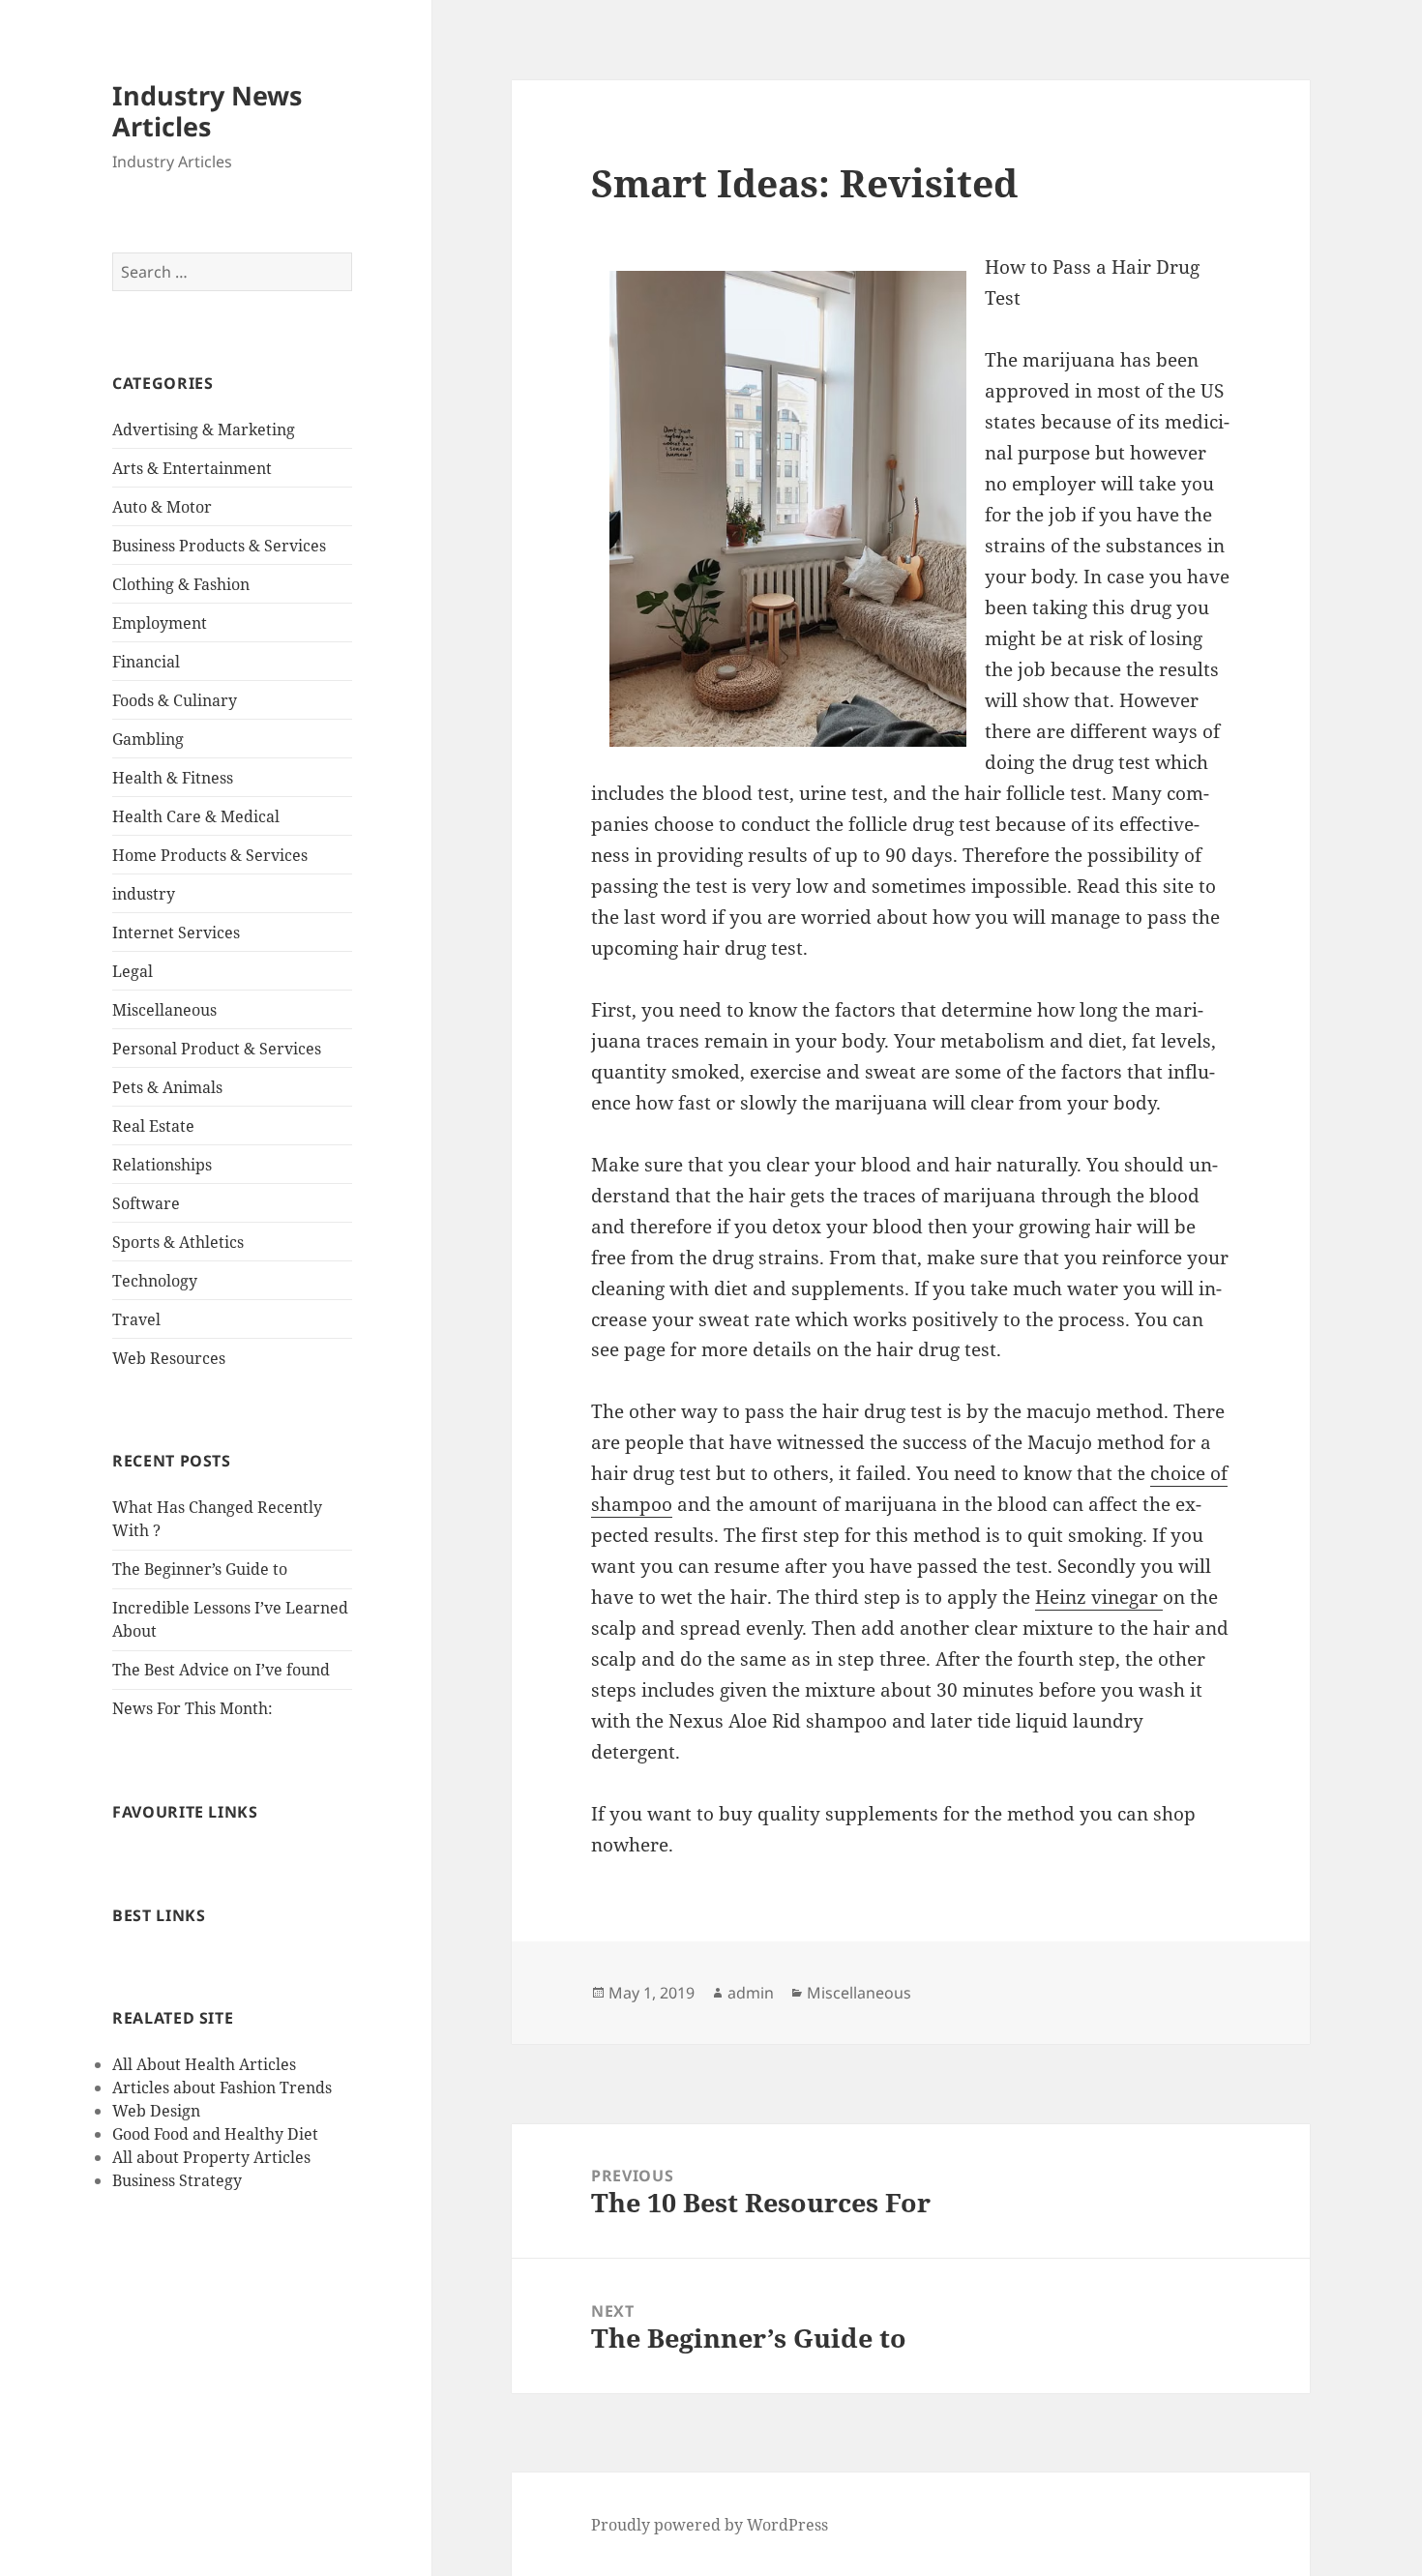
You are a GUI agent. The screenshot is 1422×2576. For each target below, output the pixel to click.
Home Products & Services (210, 855)
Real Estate (153, 1126)
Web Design (156, 2111)
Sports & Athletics (178, 1242)
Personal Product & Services (217, 1049)
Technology (155, 1281)
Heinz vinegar (1099, 1597)
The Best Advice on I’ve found (221, 1670)
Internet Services (176, 933)
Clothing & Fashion (181, 584)
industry (144, 894)
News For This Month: (193, 1708)
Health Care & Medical (196, 816)
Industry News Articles (207, 111)
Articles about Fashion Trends (222, 2087)
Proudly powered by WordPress (710, 2525)
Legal (133, 971)
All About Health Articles (204, 2064)
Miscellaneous (164, 1010)
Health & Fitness (173, 778)
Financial (146, 662)
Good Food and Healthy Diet (215, 2134)
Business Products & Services (219, 546)
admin (751, 1993)
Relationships (162, 1165)
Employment (160, 623)
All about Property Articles (211, 2157)
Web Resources (169, 1358)
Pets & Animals (167, 1087)
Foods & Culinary (175, 700)
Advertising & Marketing (204, 429)
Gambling (148, 739)
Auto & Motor (162, 507)
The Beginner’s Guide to (200, 1569)
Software (146, 1203)
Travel (136, 1319)
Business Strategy (177, 2180)
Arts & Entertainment (192, 468)
